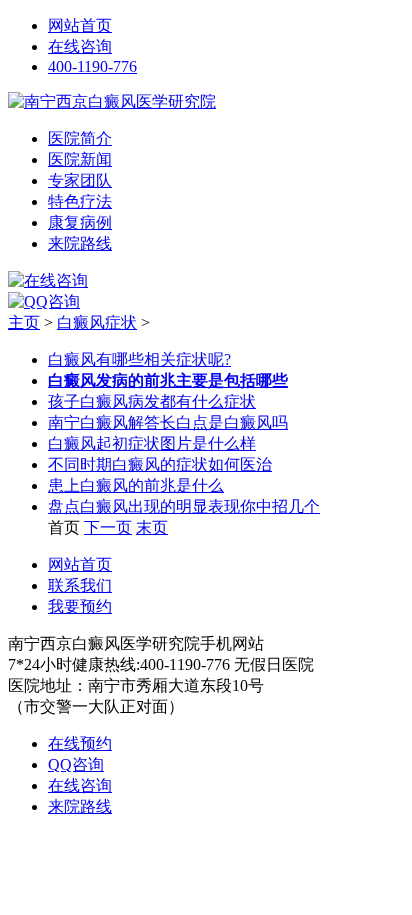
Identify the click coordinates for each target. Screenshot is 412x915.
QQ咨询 (76, 764)
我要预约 (80, 606)
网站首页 (80, 25)
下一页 (108, 527)
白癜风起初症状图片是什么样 (152, 443)
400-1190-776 (92, 66)
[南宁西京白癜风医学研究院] (112, 101)
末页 (152, 527)
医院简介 (80, 138)
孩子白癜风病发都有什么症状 (152, 401)
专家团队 (80, 180)
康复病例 (80, 222)
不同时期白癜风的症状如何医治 (160, 464)
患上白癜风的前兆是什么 (136, 485)
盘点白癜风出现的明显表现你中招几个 (184, 506)
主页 (24, 322)
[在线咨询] (48, 280)
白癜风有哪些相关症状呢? (139, 359)
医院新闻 (80, 159)
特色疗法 (80, 201)
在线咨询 (80, 46)
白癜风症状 (97, 322)
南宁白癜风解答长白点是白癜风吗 (168, 422)
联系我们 (80, 585)
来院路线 (80, 243)
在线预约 (80, 743)
